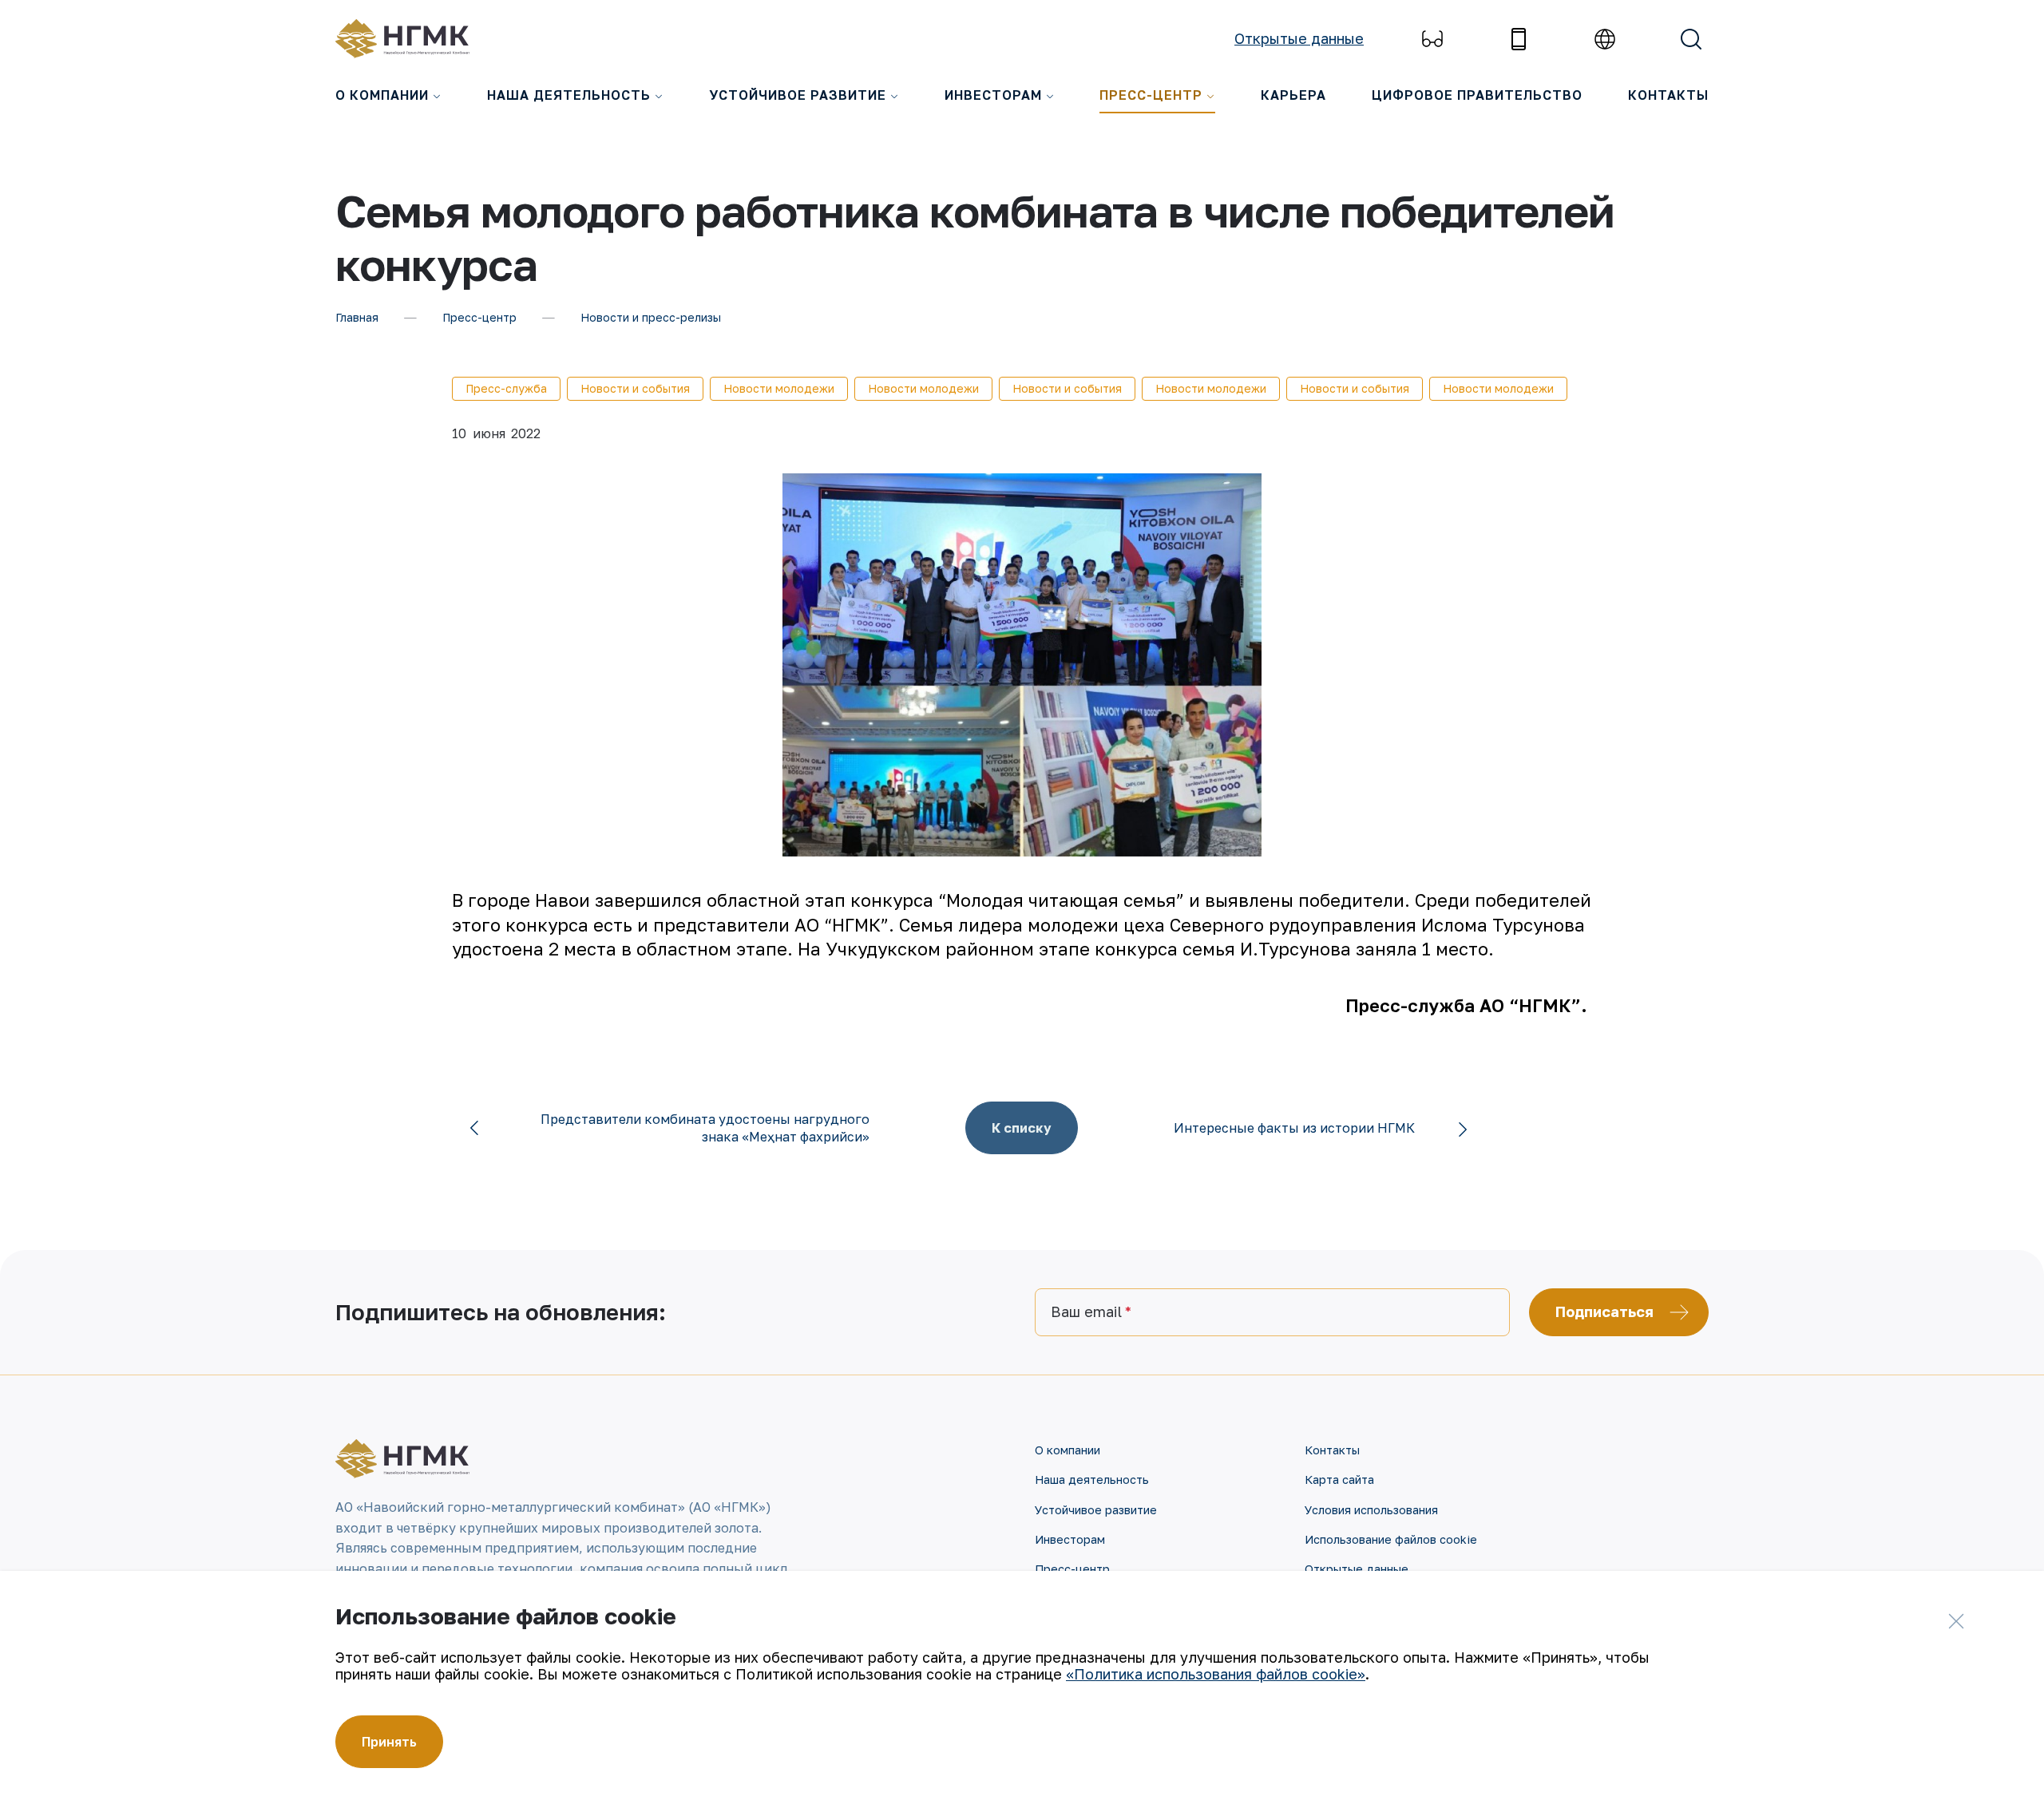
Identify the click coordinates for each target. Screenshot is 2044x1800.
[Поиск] (1691, 39)
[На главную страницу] (411, 39)
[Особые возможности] (1432, 39)
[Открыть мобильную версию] (1519, 39)
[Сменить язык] (1605, 39)
